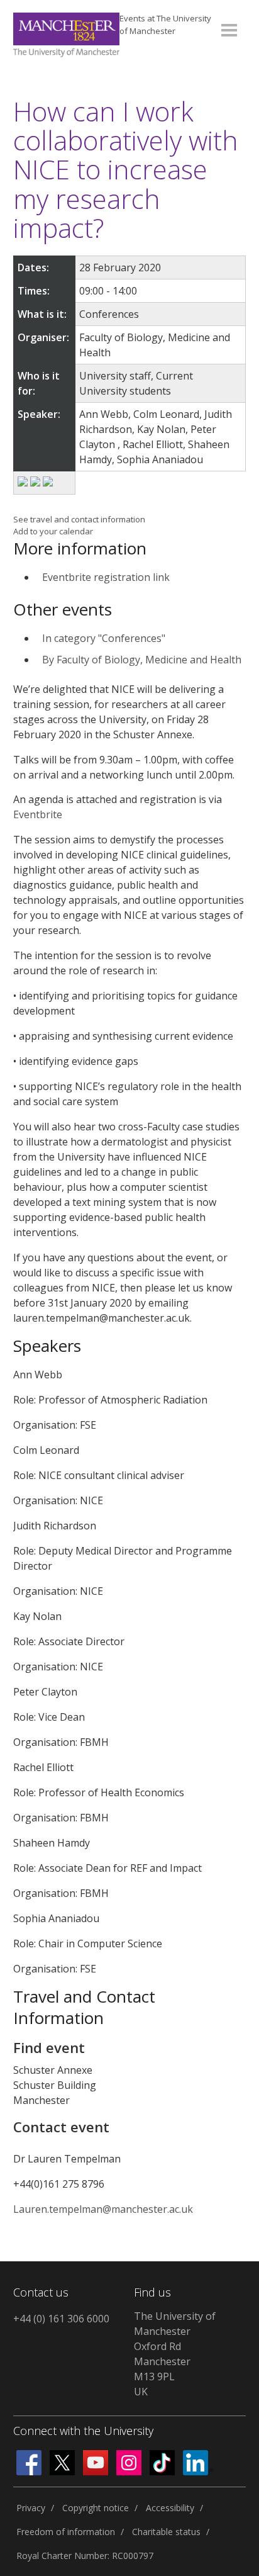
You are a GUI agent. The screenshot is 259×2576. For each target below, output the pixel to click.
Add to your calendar (53, 531)
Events (165, 25)
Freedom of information (66, 2532)
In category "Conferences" (104, 638)
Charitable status (166, 2532)
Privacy (31, 2508)
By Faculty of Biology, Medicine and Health (142, 660)
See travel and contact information (79, 519)
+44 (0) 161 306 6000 (61, 2319)
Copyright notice (96, 2508)
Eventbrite (38, 814)
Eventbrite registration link (106, 577)
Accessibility (170, 2508)
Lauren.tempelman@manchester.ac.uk (103, 2209)
